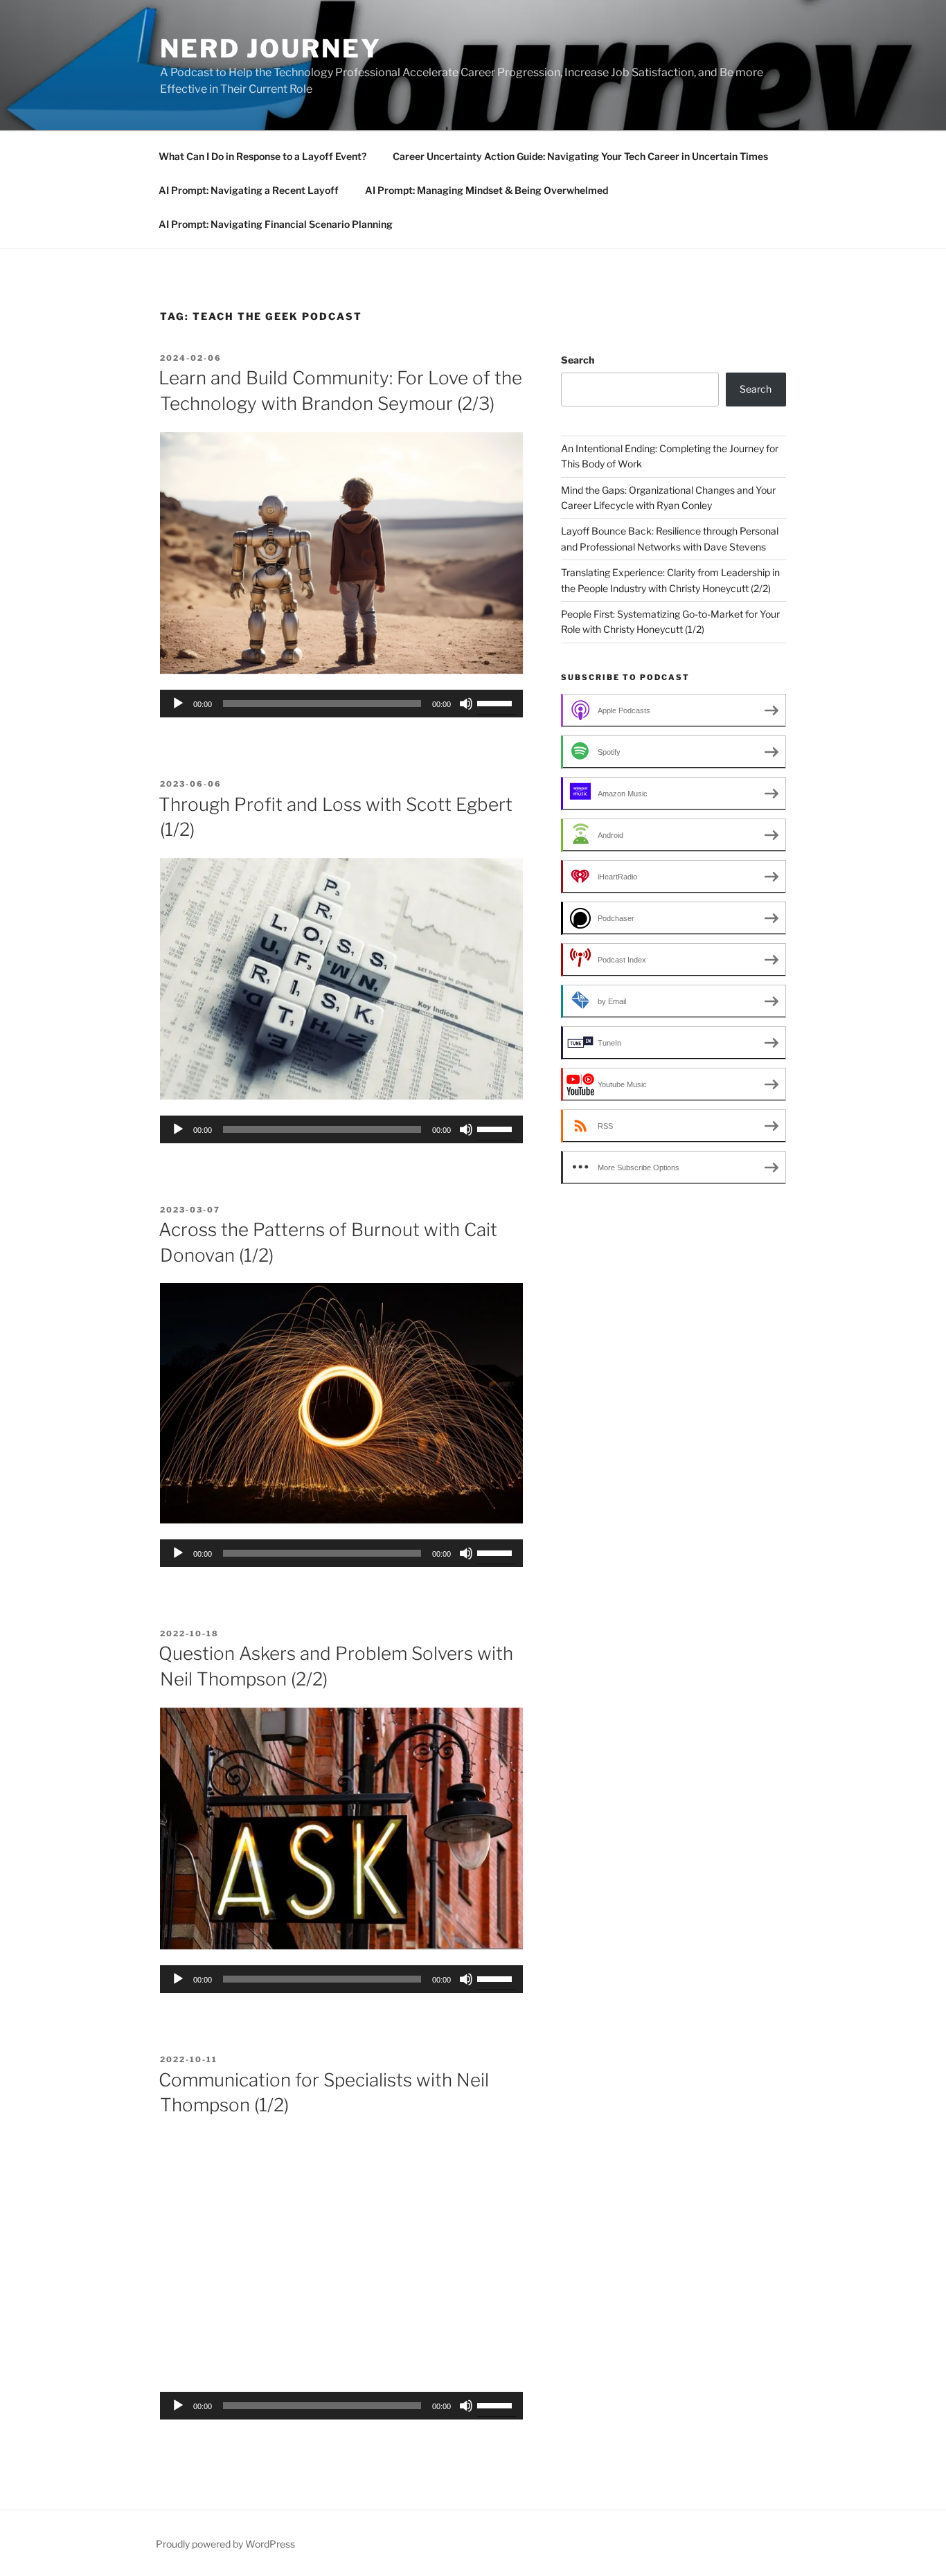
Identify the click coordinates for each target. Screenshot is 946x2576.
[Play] (178, 704)
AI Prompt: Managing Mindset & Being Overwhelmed (487, 190)
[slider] (497, 702)
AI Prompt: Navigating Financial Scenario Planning (276, 224)
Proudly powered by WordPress (225, 2544)
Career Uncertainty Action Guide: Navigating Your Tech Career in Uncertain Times (580, 156)
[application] (341, 704)
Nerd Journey (271, 48)
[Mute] (466, 704)
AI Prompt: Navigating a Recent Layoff (249, 190)
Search (578, 360)
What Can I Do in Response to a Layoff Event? (262, 156)
